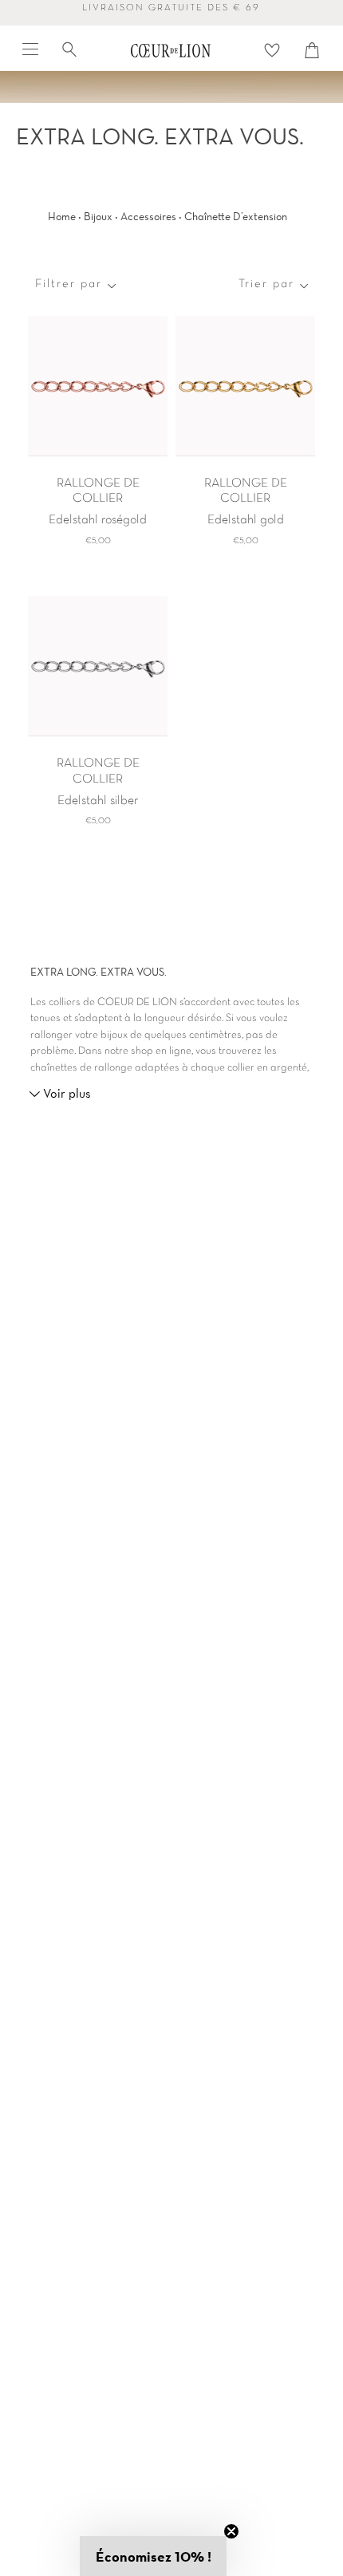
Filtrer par (69, 284)
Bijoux (98, 216)
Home (62, 216)
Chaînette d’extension (236, 216)
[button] (153, 2556)
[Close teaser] (231, 2531)
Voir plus (65, 1093)
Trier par (266, 284)
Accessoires (148, 216)
